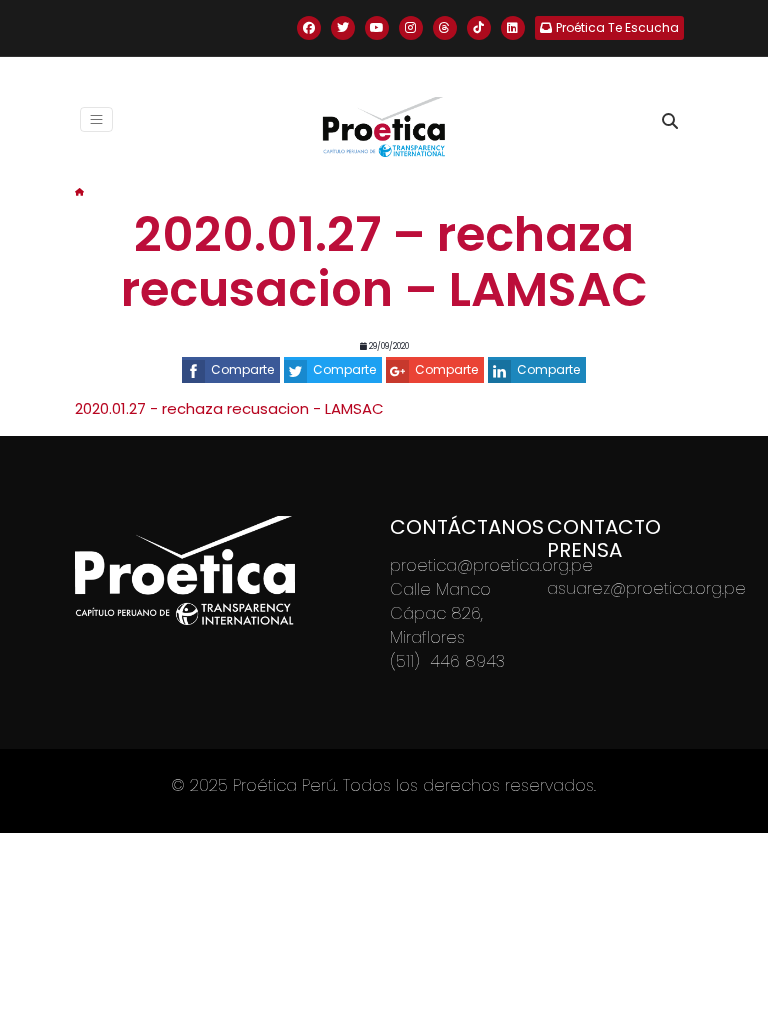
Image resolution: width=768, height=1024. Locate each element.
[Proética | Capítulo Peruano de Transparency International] (384, 127)
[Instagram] (411, 28)
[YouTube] (377, 28)
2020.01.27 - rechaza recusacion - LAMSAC (229, 408)
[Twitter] (343, 28)
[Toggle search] (670, 121)
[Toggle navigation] (96, 119)
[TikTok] (479, 28)
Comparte (242, 369)
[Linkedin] (513, 28)
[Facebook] (309, 28)
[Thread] (445, 28)
